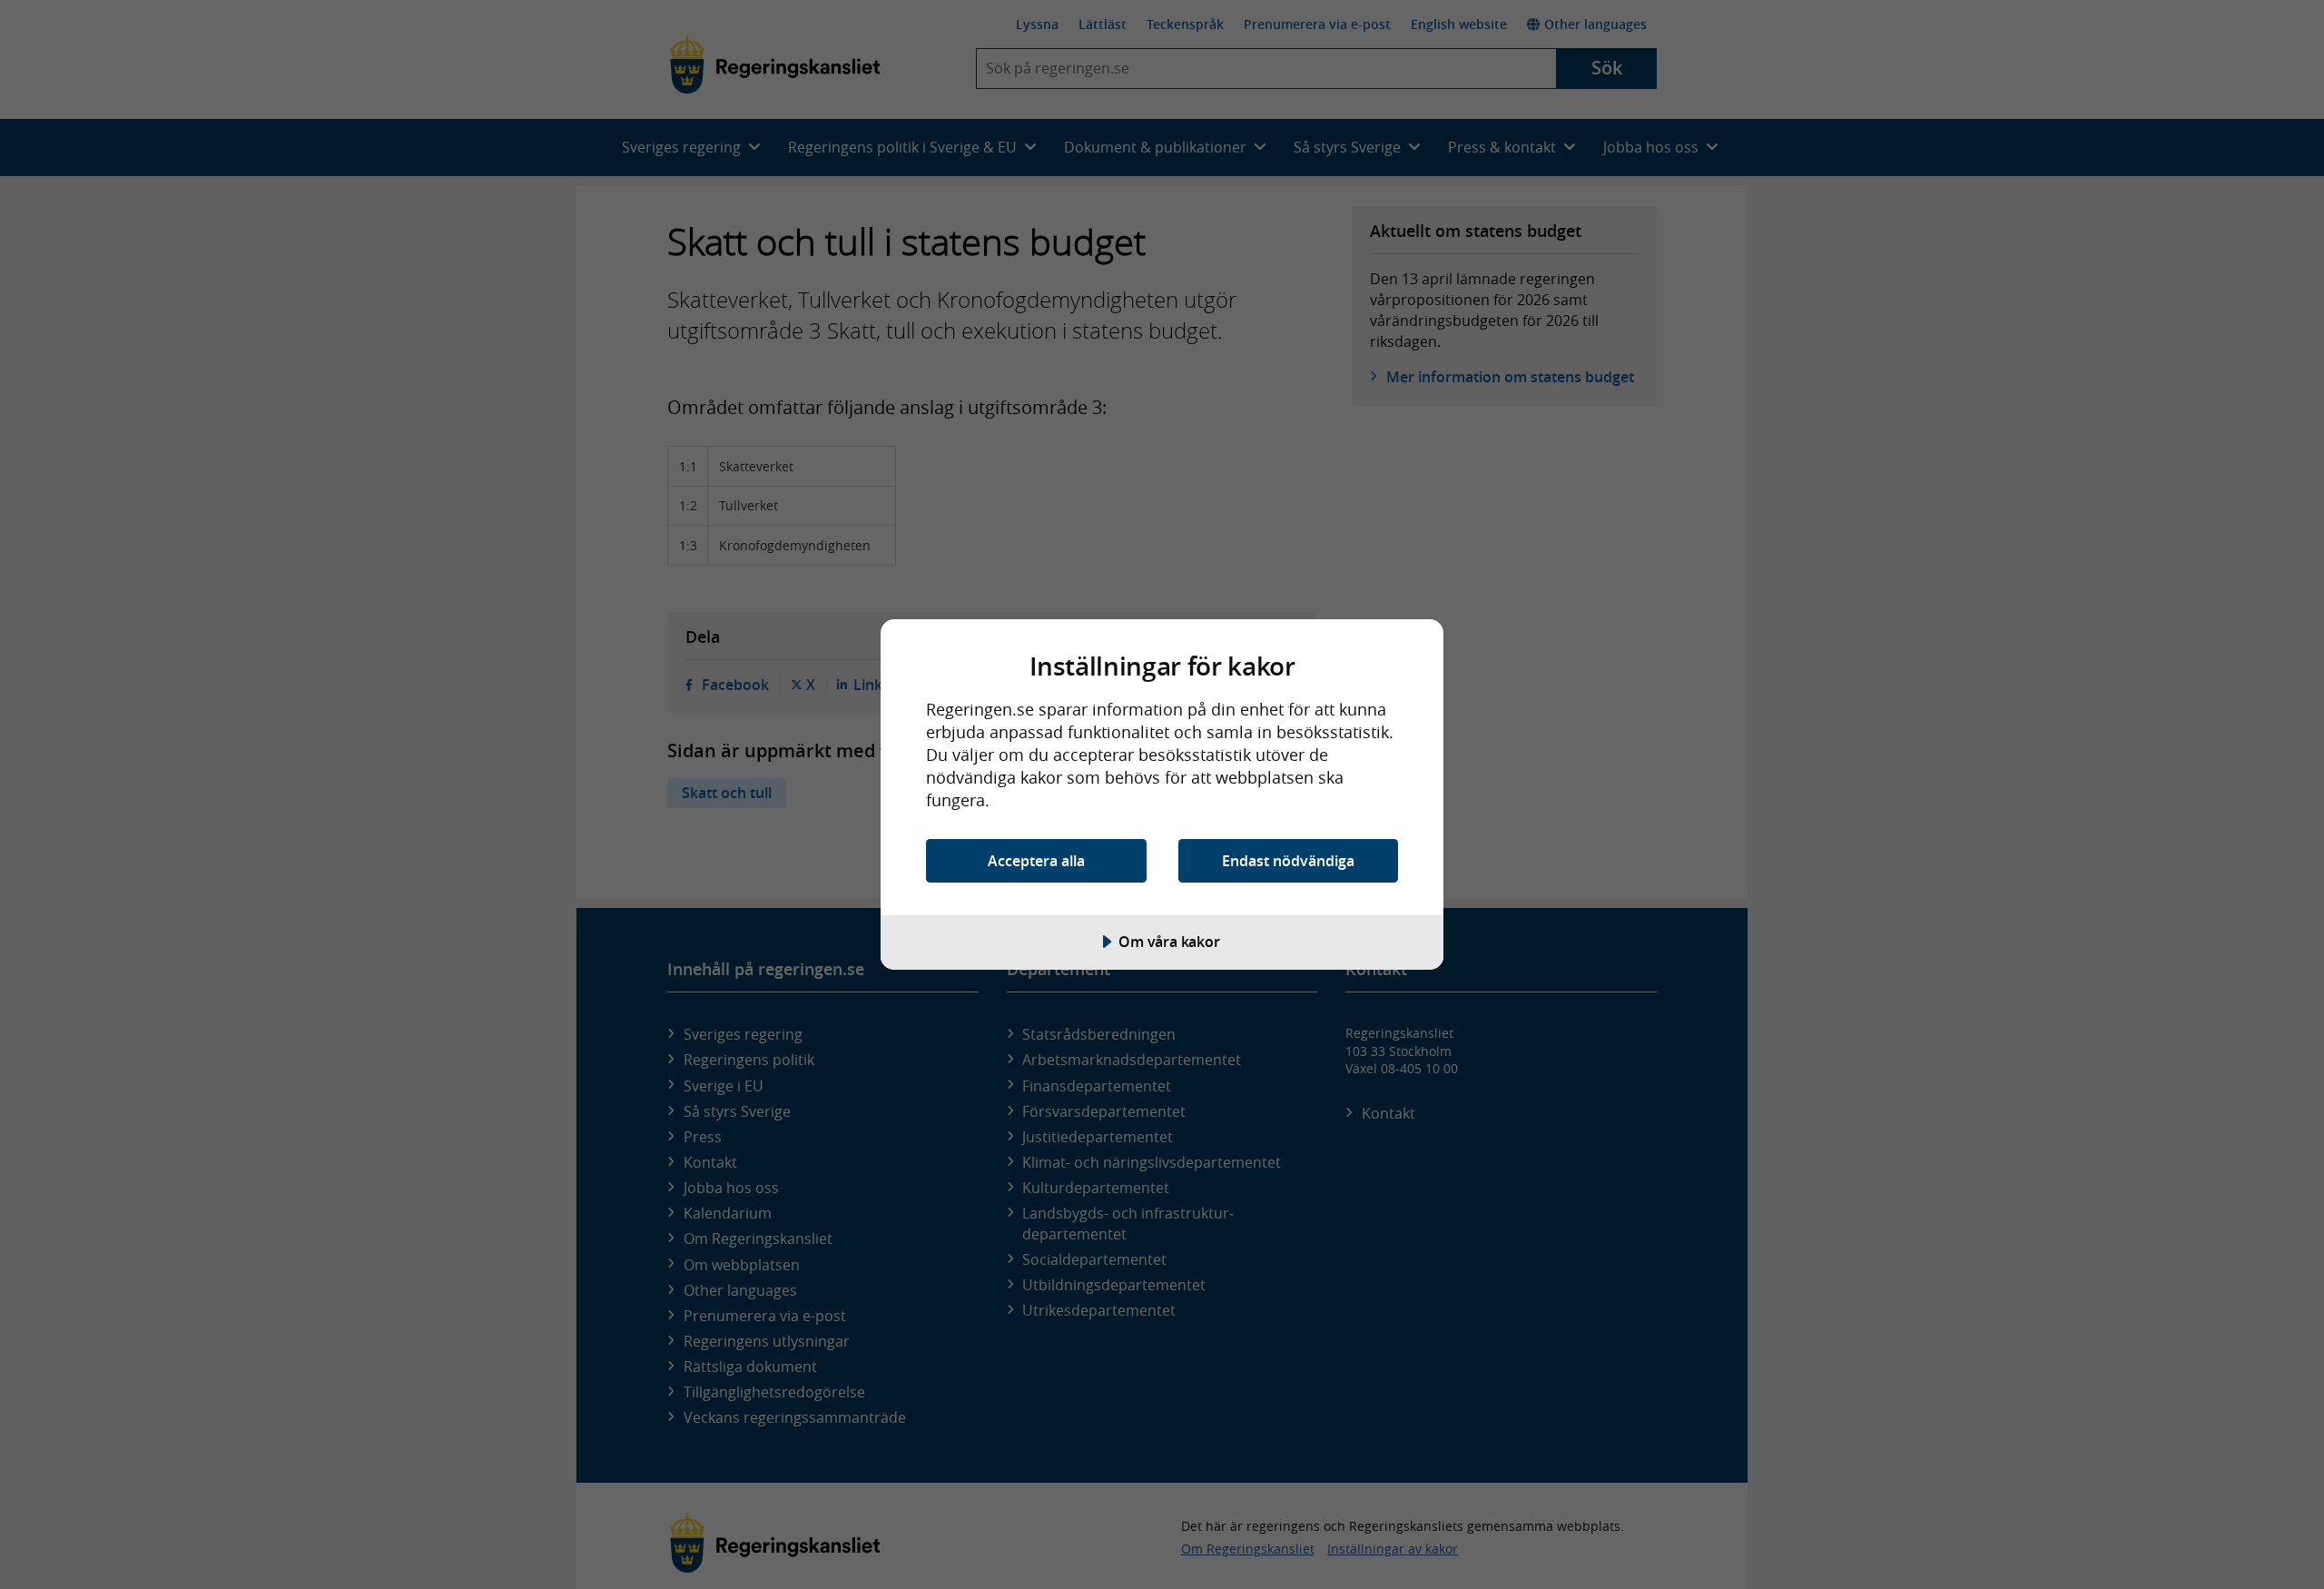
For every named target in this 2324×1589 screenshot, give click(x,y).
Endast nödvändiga (1288, 861)
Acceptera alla (1036, 861)
